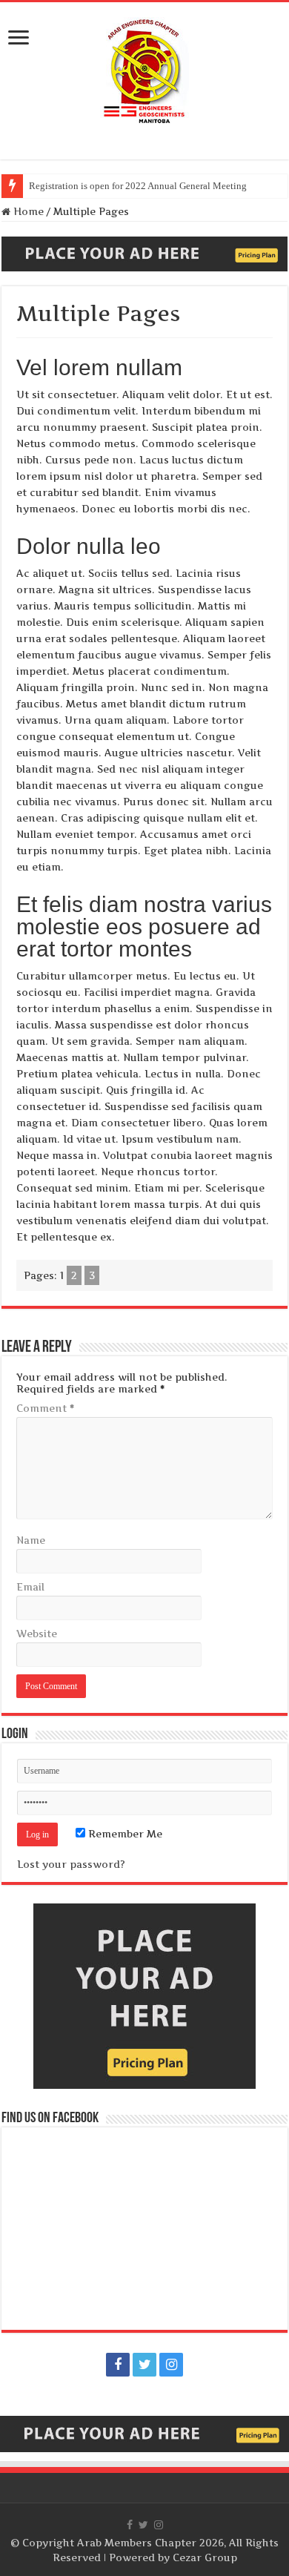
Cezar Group (205, 2557)
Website (37, 1634)
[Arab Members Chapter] (144, 70)
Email (30, 1587)
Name (31, 1540)
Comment (45, 1408)
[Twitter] (144, 2365)
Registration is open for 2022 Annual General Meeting (138, 186)
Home (27, 211)
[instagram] (171, 2365)
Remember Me (124, 1834)
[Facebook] (118, 2365)
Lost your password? (71, 1864)
